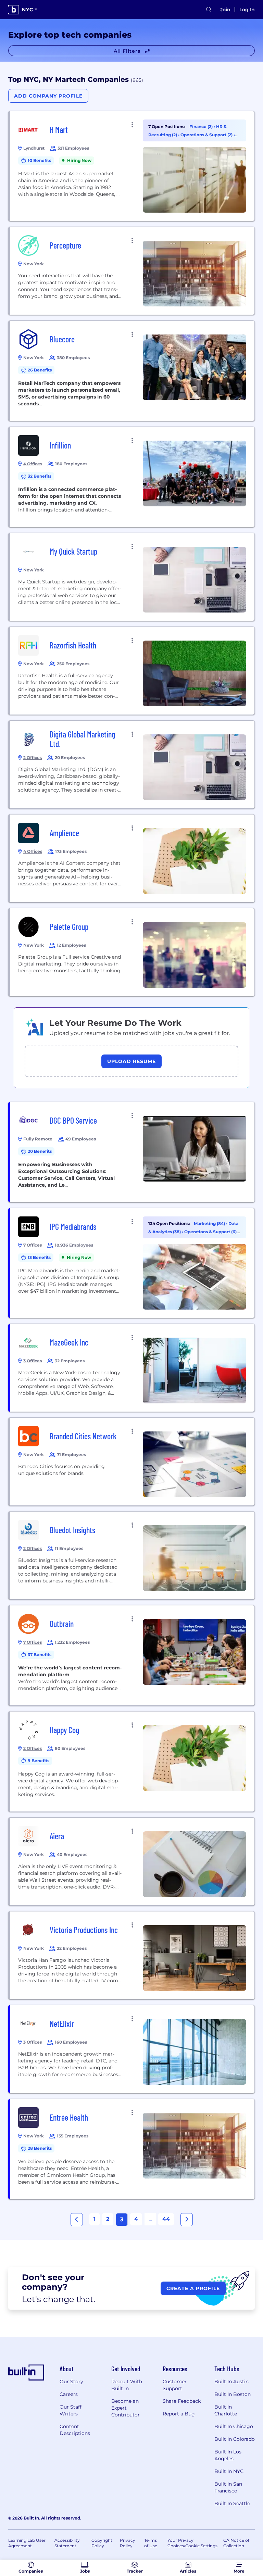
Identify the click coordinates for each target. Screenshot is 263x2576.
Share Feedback (182, 2401)
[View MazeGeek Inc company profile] (132, 1368)
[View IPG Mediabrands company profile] (132, 1263)
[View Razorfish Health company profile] (132, 671)
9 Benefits (39, 1761)
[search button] (209, 10)
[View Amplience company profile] (132, 858)
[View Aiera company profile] (132, 1861)
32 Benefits (40, 476)
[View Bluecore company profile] (132, 371)
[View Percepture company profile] (132, 271)
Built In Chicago (234, 2426)
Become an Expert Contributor (126, 2408)
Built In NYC (229, 2471)
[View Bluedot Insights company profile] (132, 1555)
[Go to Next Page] (187, 2220)
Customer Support (175, 2385)
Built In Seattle (232, 2503)
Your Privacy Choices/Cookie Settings (192, 2543)
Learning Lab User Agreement (27, 2543)
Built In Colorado (235, 2439)
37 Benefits (40, 1655)
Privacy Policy (128, 2543)
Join (225, 10)
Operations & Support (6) (211, 1232)
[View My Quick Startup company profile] (132, 577)
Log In (247, 10)
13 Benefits (39, 1257)
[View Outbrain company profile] (132, 1655)
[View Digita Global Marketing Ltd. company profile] (132, 765)
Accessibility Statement (67, 2543)
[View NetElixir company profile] (132, 2049)
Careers (69, 2394)
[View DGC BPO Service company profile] (132, 1152)
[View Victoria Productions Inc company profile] (132, 1955)
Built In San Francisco (228, 2487)
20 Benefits (40, 1151)
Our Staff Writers (71, 2410)
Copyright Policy (102, 2543)
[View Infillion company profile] (132, 477)
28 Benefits (40, 2148)
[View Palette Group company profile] (132, 952)
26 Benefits (40, 370)
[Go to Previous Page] (77, 2220)
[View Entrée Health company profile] (132, 2149)
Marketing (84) (210, 1223)
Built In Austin (231, 2382)
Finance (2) (202, 127)
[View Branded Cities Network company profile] (132, 1462)
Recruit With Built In (127, 2385)
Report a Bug (179, 2414)
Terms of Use (151, 2543)
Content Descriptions (75, 2430)
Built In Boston (233, 2394)
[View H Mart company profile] (132, 166)
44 (166, 2219)
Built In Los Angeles (228, 2455)
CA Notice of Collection (236, 2543)
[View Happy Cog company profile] (132, 1761)
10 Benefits (39, 160)
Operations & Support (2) (207, 135)
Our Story (71, 2382)
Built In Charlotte (226, 2410)
